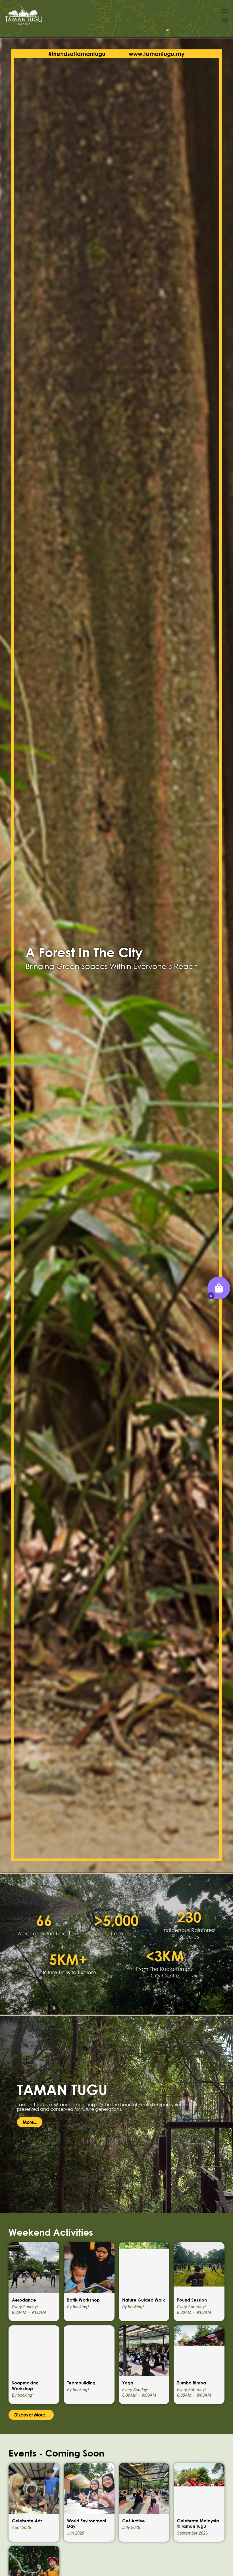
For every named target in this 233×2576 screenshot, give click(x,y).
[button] (225, 11)
